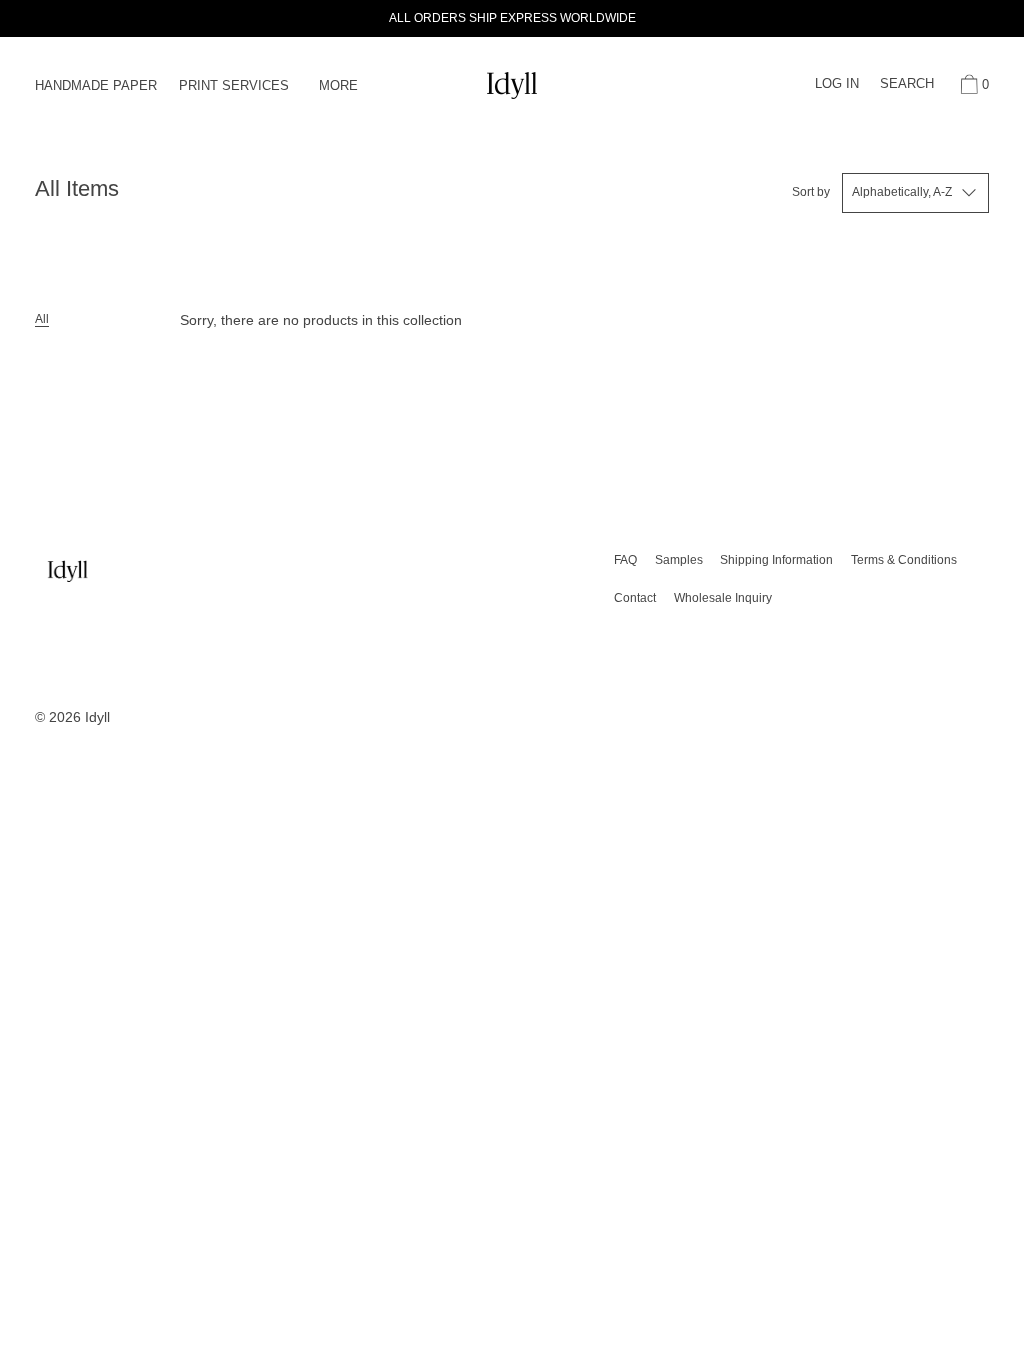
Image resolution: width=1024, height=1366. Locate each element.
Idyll (97, 717)
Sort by (811, 192)
